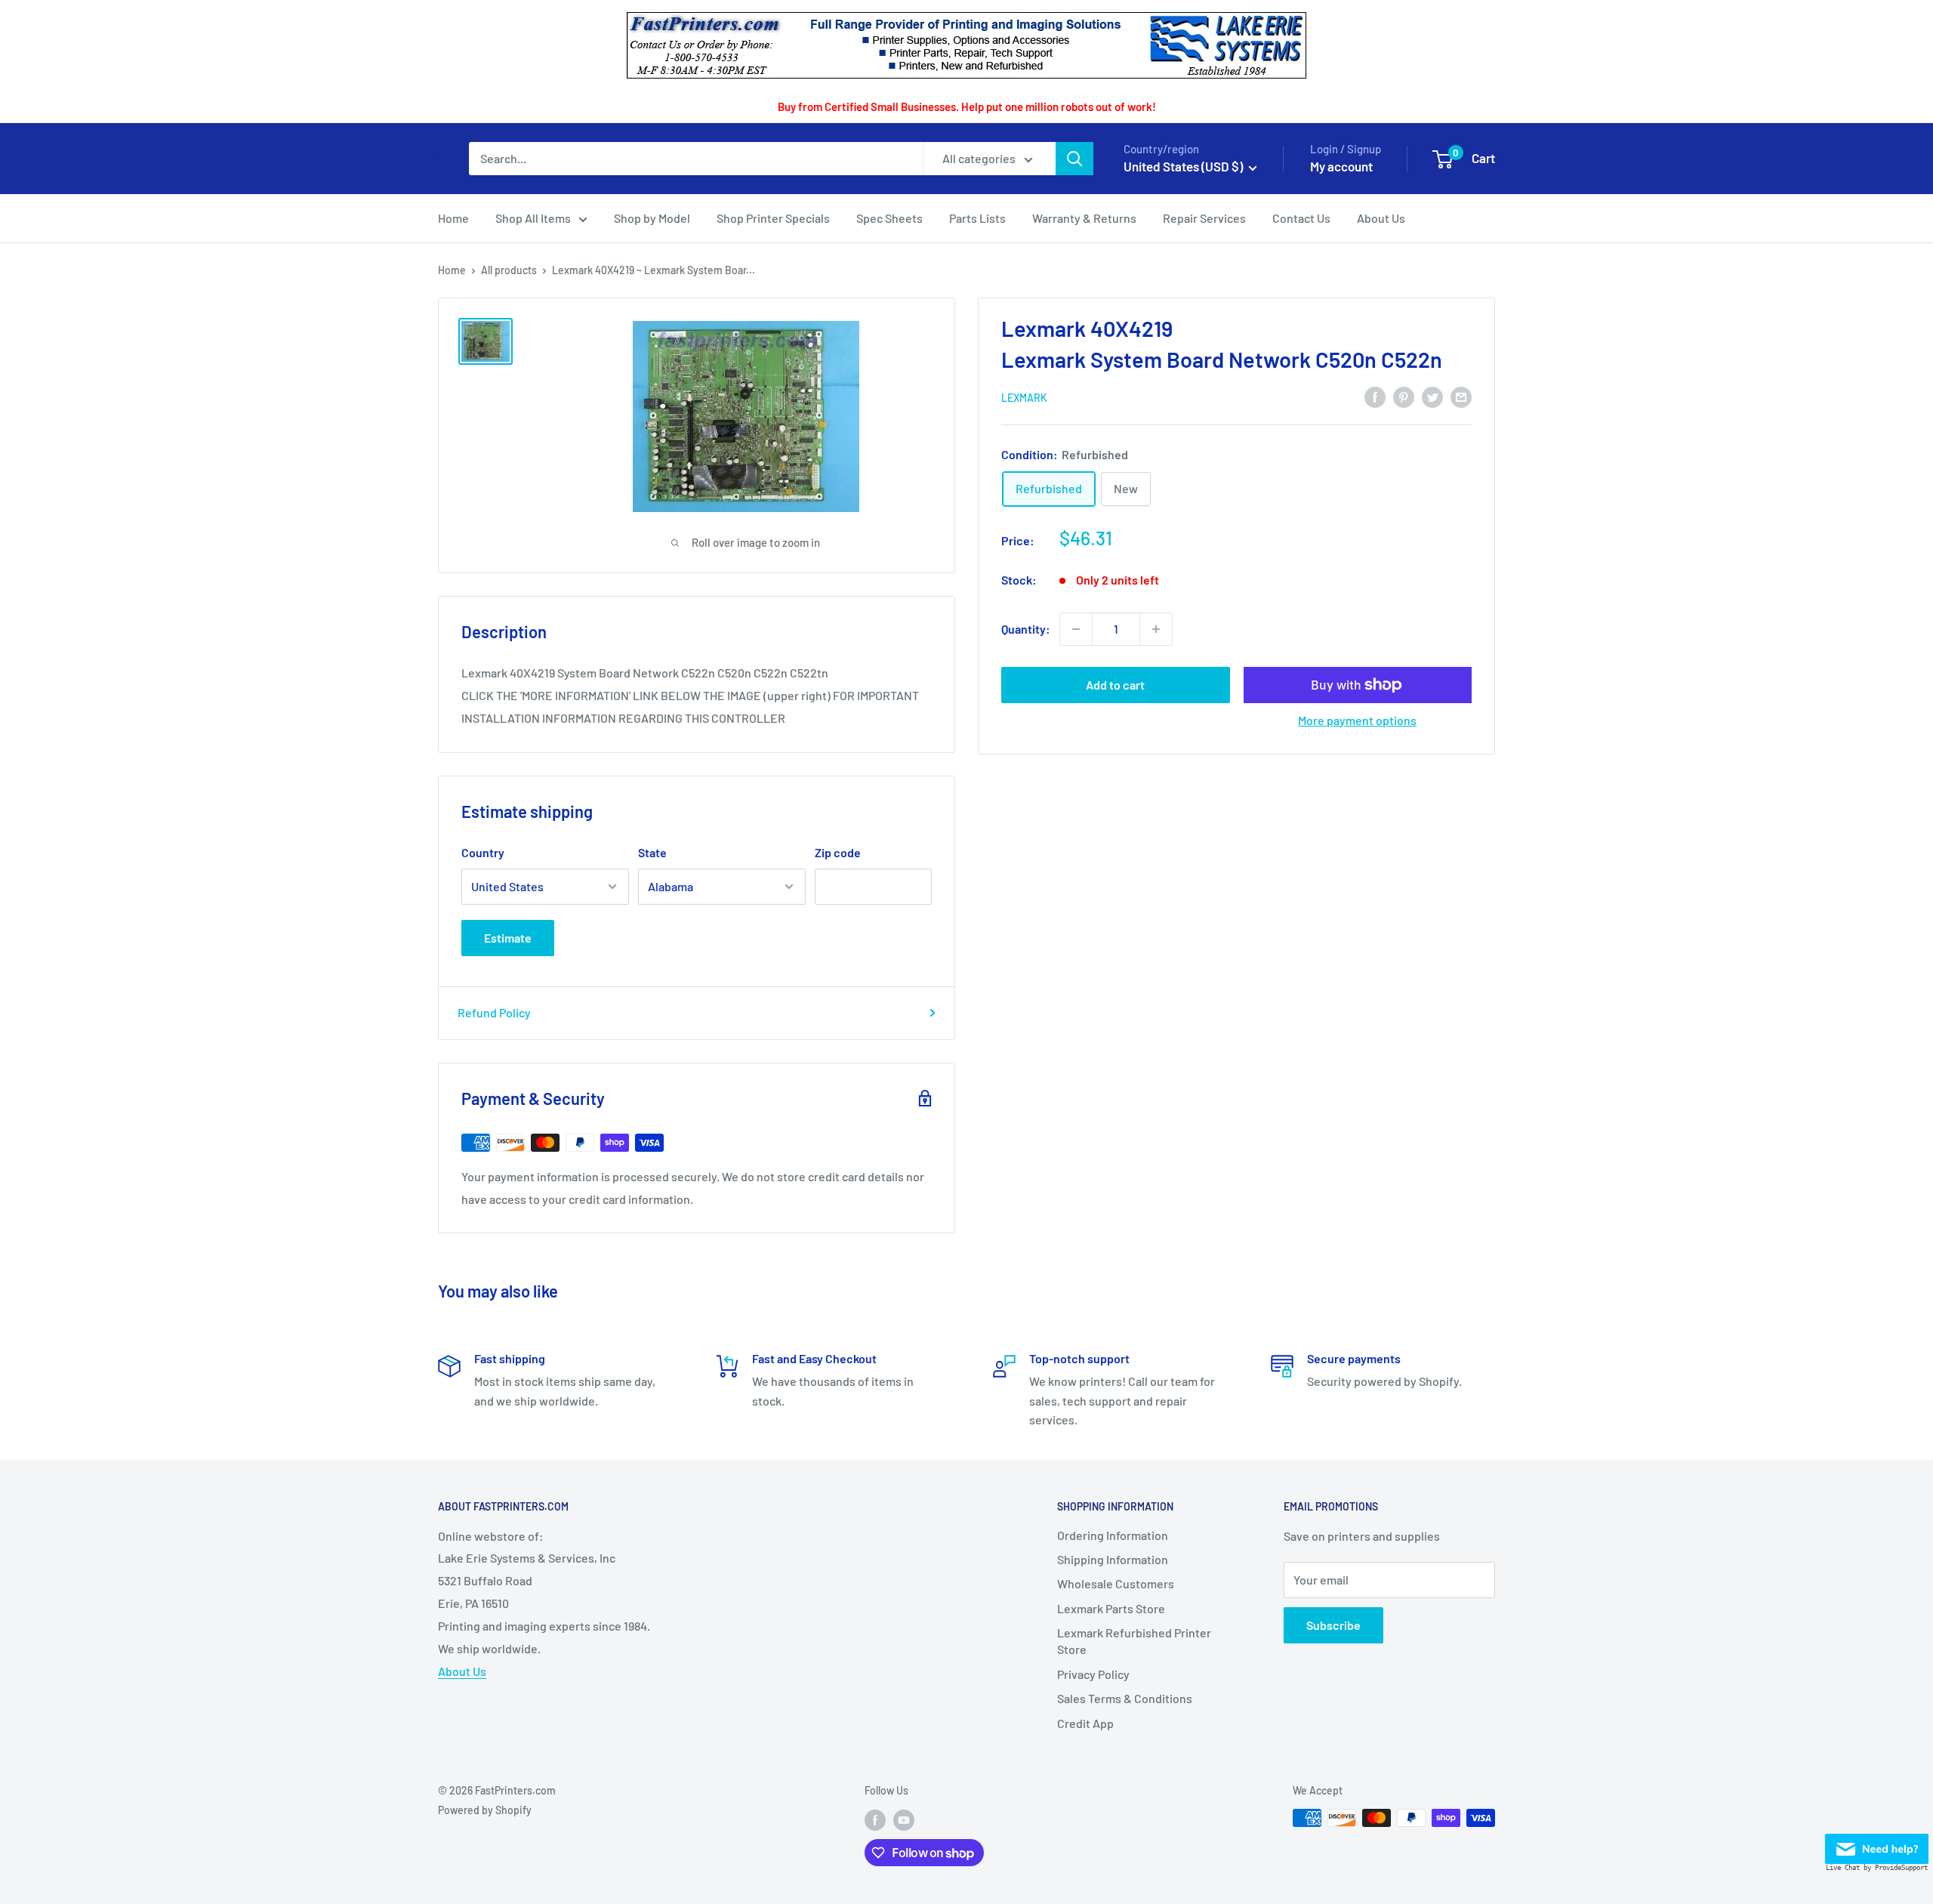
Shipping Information (1113, 1559)
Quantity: (1026, 629)
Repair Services (1204, 218)
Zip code (838, 852)
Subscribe (1333, 1625)
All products (509, 270)
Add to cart (1115, 685)
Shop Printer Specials (773, 218)
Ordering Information (1113, 1535)
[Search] (1074, 159)
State (652, 852)
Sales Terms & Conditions (1125, 1698)
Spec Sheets (889, 218)
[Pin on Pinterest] (1404, 396)
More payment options (1357, 720)
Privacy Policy (1093, 1674)
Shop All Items (533, 218)
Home (453, 218)
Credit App (1085, 1723)
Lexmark (1024, 398)
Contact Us (1301, 218)
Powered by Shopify (485, 1810)
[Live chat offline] (1877, 1845)
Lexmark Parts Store (1111, 1608)
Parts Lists (977, 218)
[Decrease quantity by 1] (1076, 629)
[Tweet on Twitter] (1432, 396)
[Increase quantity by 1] (1156, 629)
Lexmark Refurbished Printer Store (1134, 1641)
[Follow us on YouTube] (904, 1819)
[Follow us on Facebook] (875, 1819)
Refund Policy (494, 1012)
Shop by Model (652, 218)
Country (483, 852)
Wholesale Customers (1116, 1583)
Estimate (508, 938)
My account (1341, 166)
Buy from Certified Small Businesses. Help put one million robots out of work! (967, 106)
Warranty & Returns (1084, 218)
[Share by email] (1461, 396)
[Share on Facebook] (1375, 396)
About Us (1381, 218)
